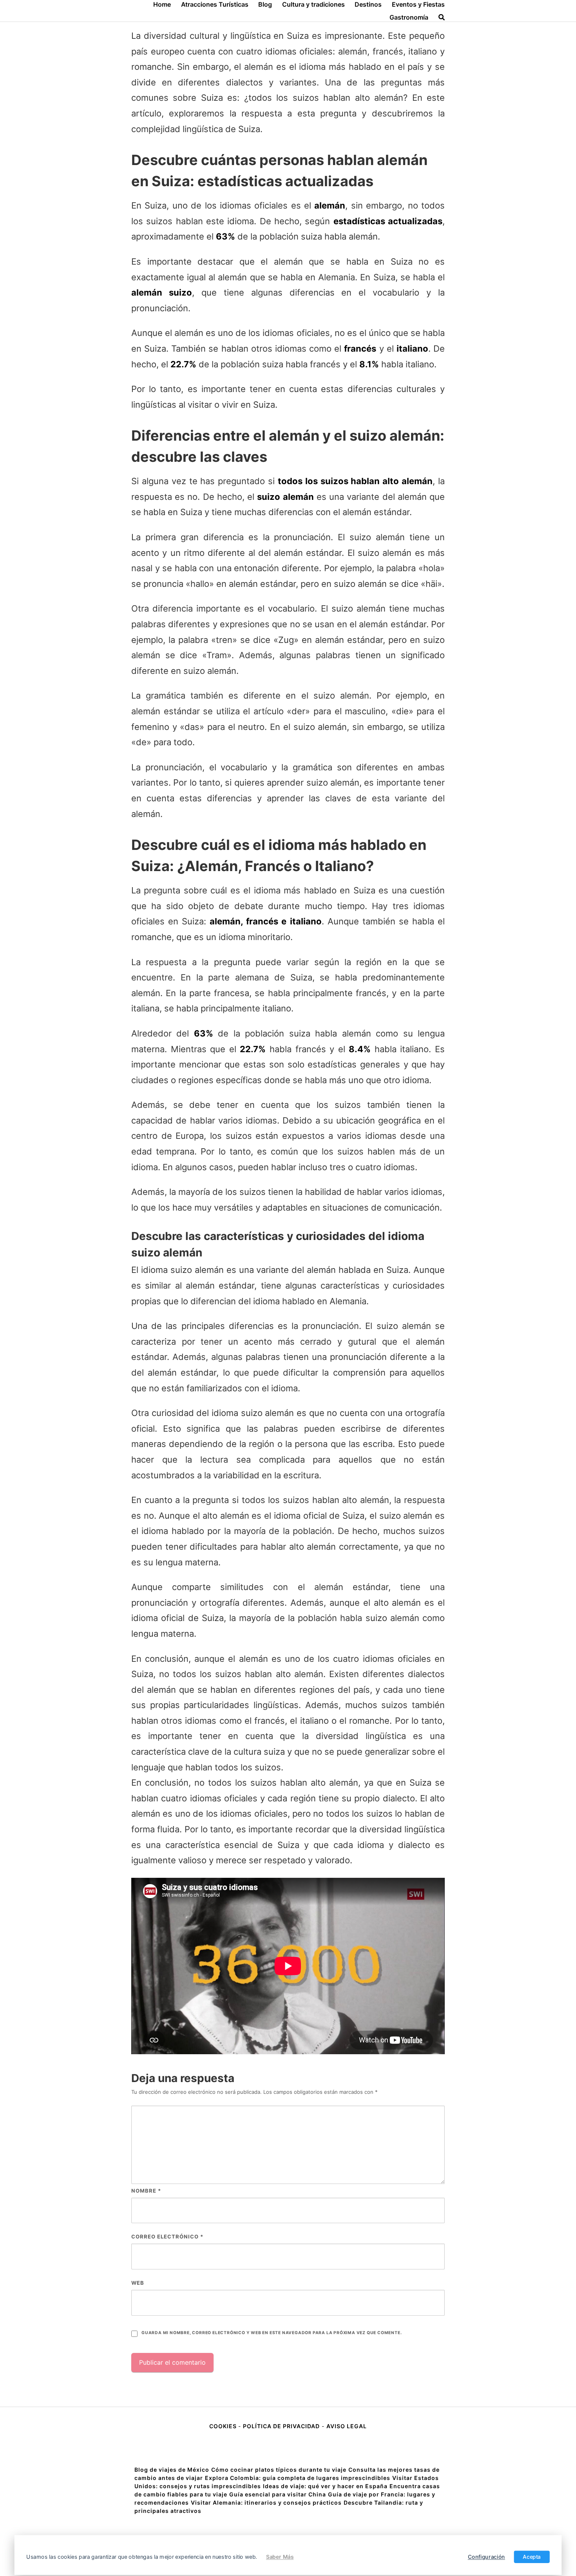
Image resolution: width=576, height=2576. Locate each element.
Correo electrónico (167, 2237)
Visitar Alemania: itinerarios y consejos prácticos (266, 2502)
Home (162, 4)
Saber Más (280, 2557)
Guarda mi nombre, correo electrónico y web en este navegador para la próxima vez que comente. (272, 2333)
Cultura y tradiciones (313, 4)
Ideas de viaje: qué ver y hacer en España (325, 2486)
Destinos (368, 4)
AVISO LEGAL (347, 2426)
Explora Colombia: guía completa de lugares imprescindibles (298, 2478)
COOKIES (224, 2426)
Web (138, 2283)
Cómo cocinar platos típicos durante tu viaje (279, 2470)
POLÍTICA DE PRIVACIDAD (281, 2426)
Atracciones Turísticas (215, 4)
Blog (265, 4)
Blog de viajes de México (172, 2470)
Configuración (486, 2557)
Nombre (146, 2191)
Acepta (532, 2557)
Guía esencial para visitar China (278, 2494)
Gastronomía (409, 17)
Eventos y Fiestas (418, 4)
